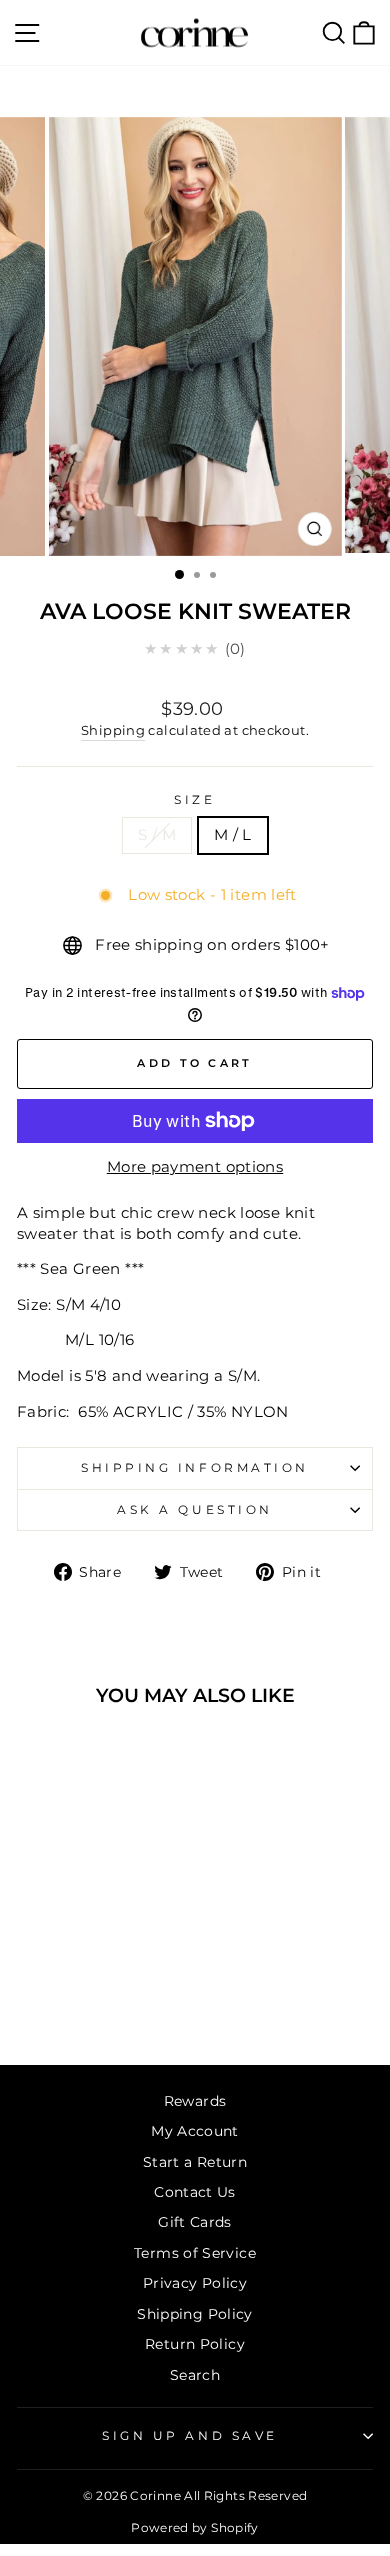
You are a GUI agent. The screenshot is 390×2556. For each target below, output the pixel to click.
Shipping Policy (195, 2314)
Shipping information (195, 1468)
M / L (233, 835)
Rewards (195, 2101)
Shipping (113, 730)
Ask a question (194, 1510)
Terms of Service (195, 2253)
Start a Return (195, 2162)
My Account (195, 2131)
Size (194, 800)
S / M (157, 835)
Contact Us (195, 2192)
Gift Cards (195, 2222)
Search (195, 2375)
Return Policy (195, 2344)
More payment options (195, 1167)
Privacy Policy (195, 2283)
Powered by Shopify (195, 2527)
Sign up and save (190, 2436)
